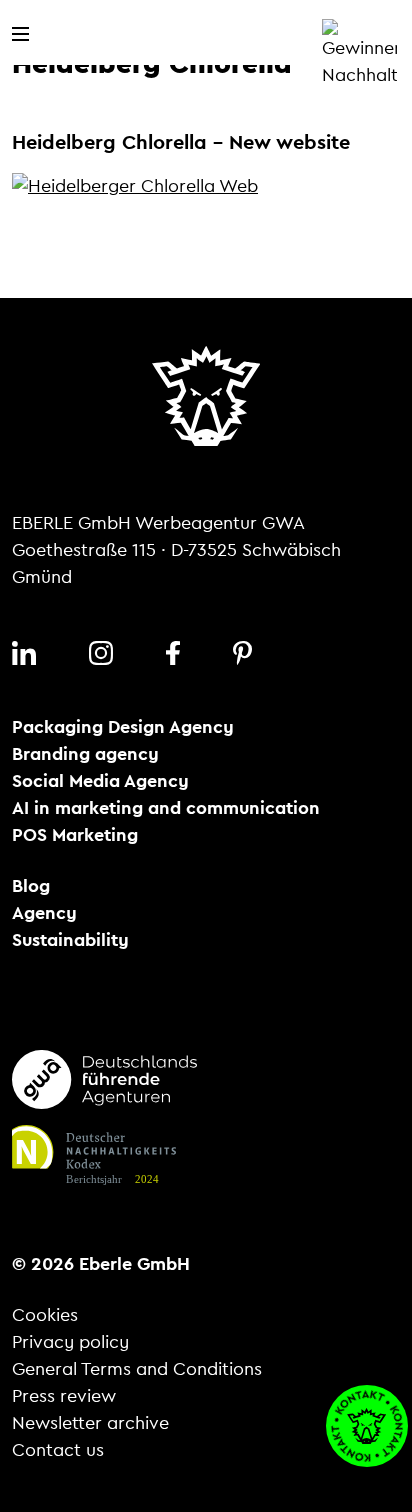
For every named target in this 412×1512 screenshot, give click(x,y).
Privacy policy (70, 1342)
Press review (64, 1396)
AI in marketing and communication (166, 808)
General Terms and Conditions (137, 1369)
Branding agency (85, 754)
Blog (31, 886)
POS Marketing (75, 835)
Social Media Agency (100, 781)
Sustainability (70, 940)
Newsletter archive (90, 1423)
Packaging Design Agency (123, 727)
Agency (44, 913)
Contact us (58, 1450)
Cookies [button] (45, 1315)
